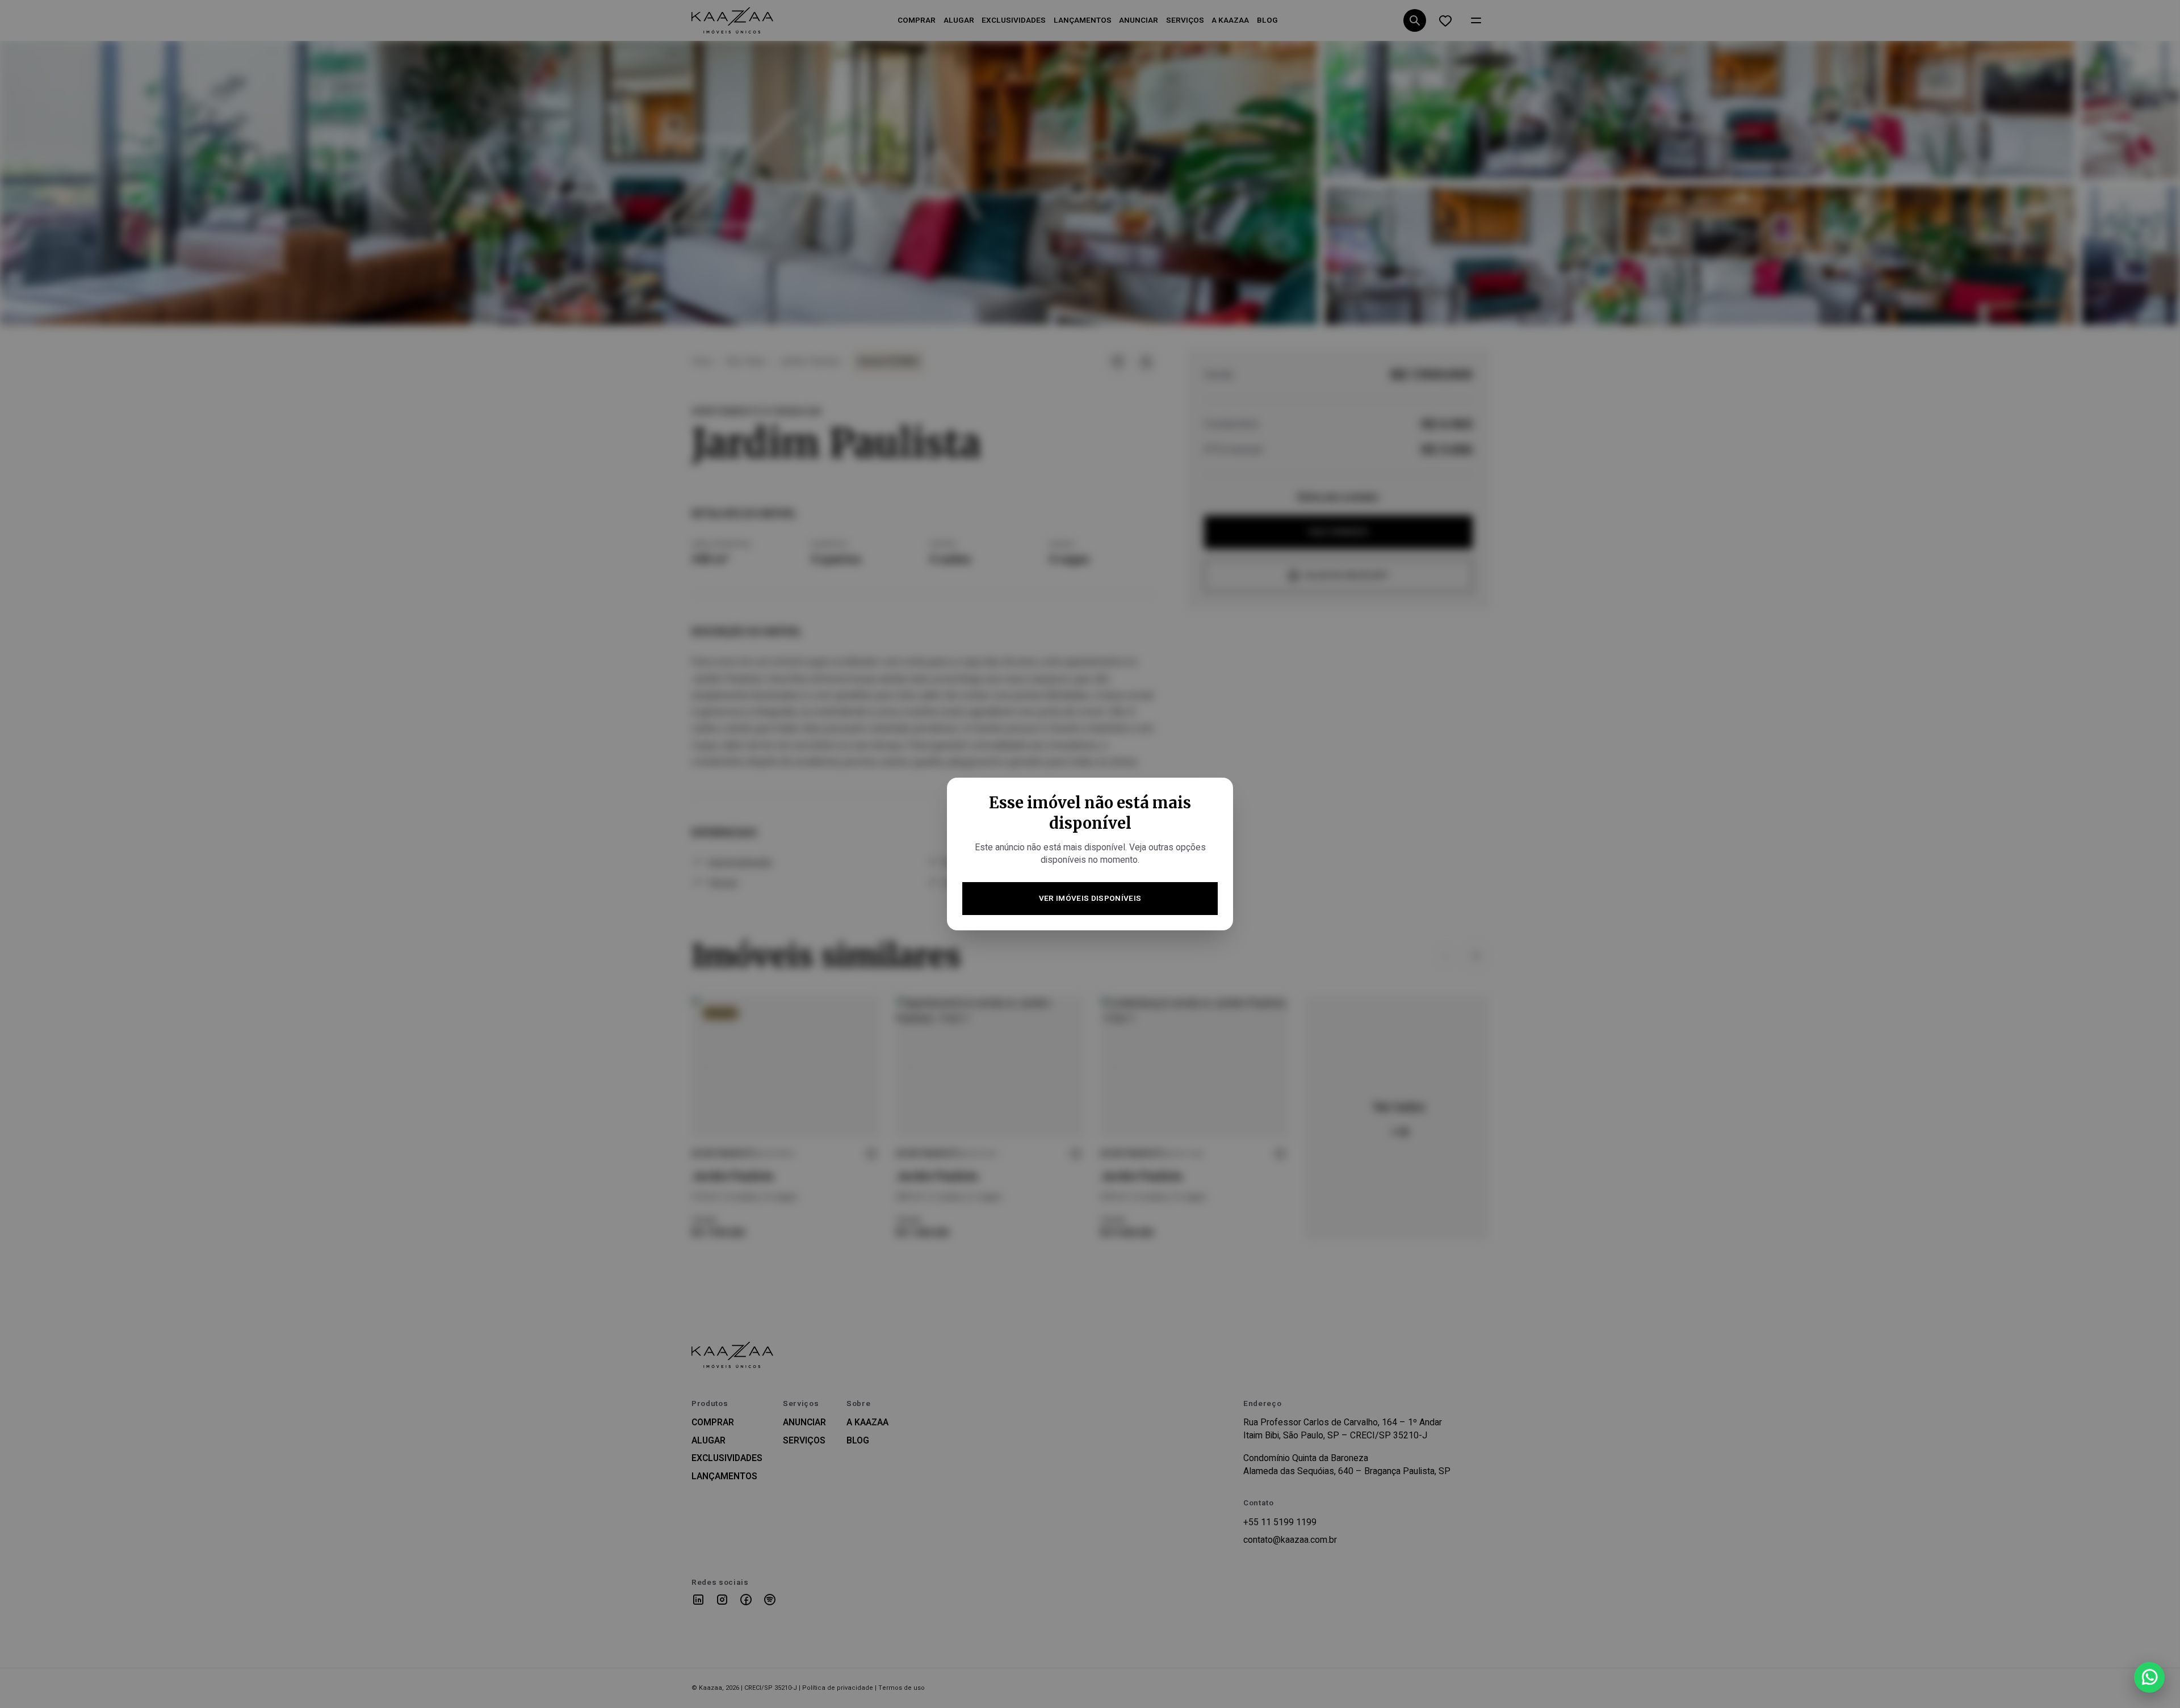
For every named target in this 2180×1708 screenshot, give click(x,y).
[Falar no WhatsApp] (2149, 1677)
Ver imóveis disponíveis (1090, 899)
